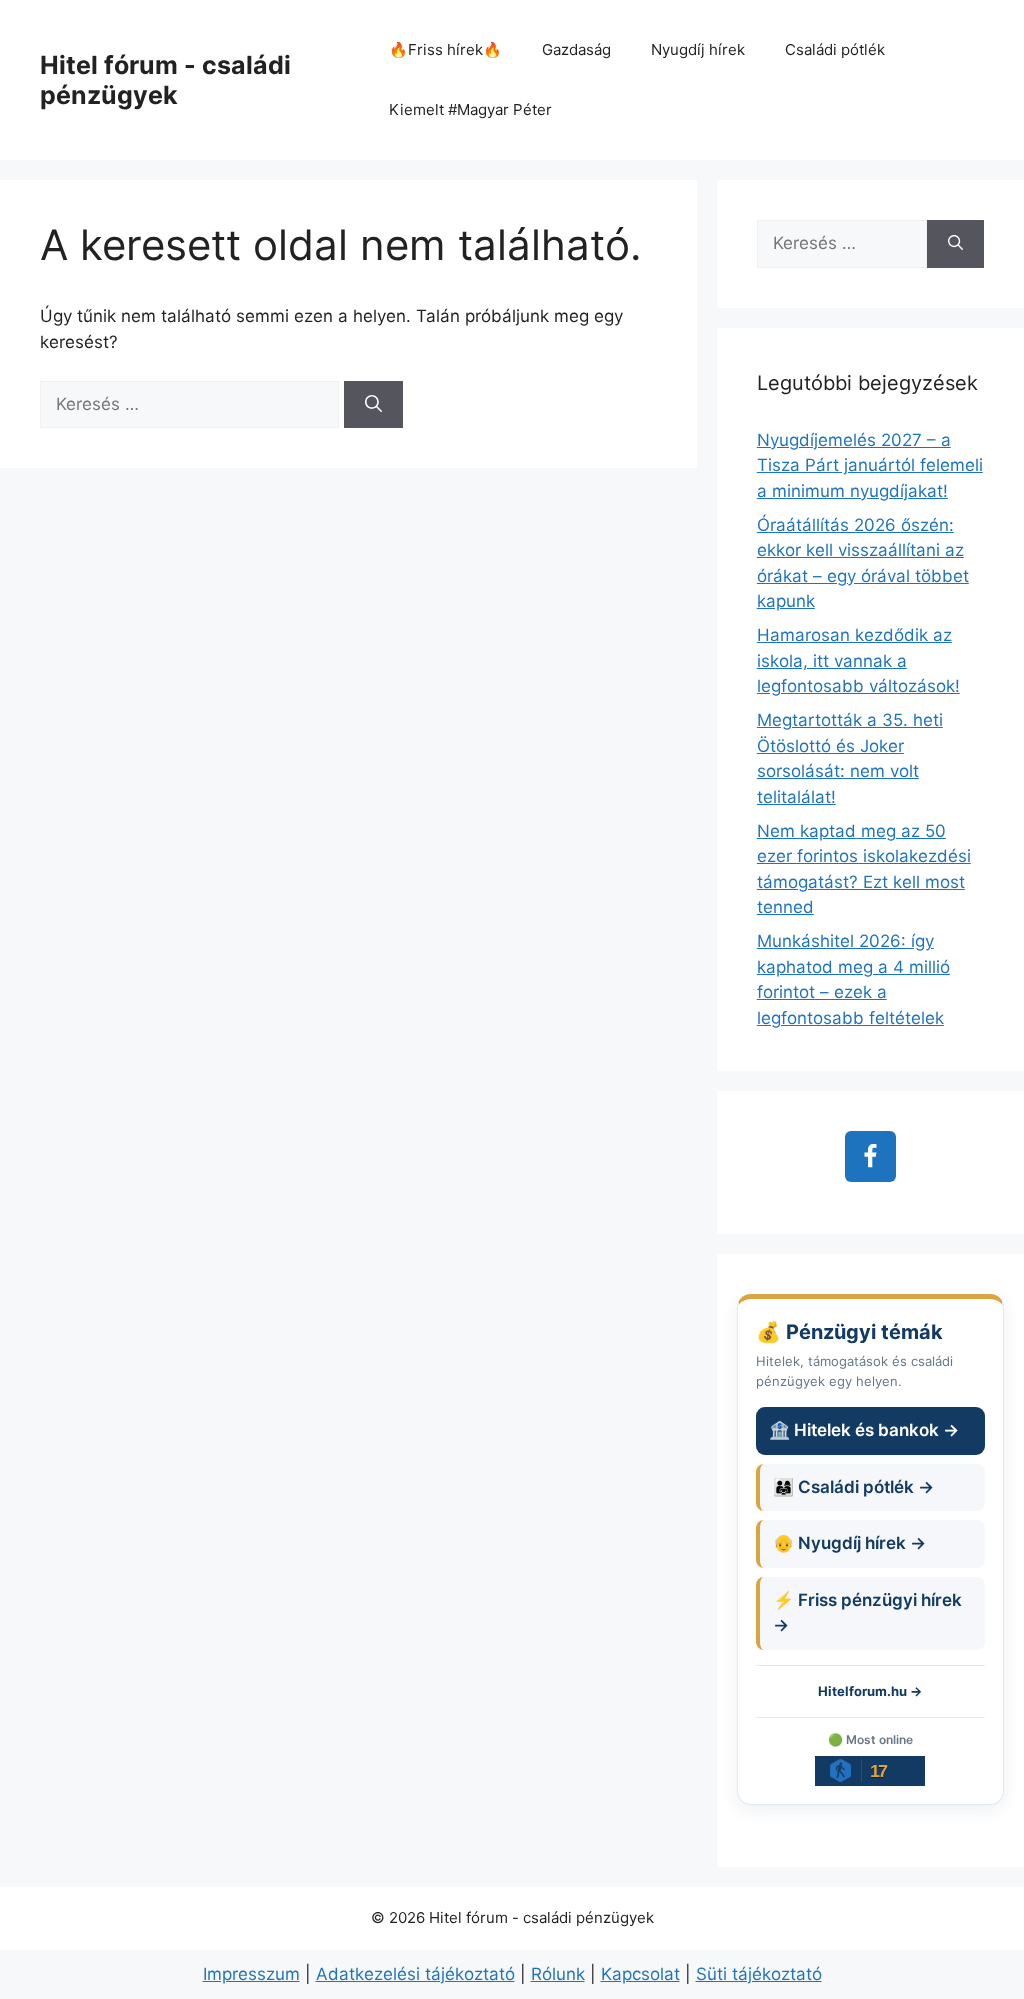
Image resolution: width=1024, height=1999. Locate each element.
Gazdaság (576, 49)
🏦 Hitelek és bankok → (864, 1430)
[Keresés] (373, 405)
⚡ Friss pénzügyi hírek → (867, 1613)
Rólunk (558, 1974)
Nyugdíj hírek (698, 49)
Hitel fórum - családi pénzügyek (165, 80)
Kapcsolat (640, 1974)
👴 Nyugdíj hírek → (849, 1543)
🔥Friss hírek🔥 (445, 49)
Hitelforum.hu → (870, 1691)
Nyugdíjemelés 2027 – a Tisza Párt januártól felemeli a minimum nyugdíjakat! (870, 465)
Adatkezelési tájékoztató (415, 1974)
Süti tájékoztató (759, 1974)
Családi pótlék (835, 49)
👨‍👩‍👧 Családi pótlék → (853, 1487)
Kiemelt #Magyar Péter (470, 109)
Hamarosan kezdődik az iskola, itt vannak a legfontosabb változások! (858, 660)
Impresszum (251, 1974)
